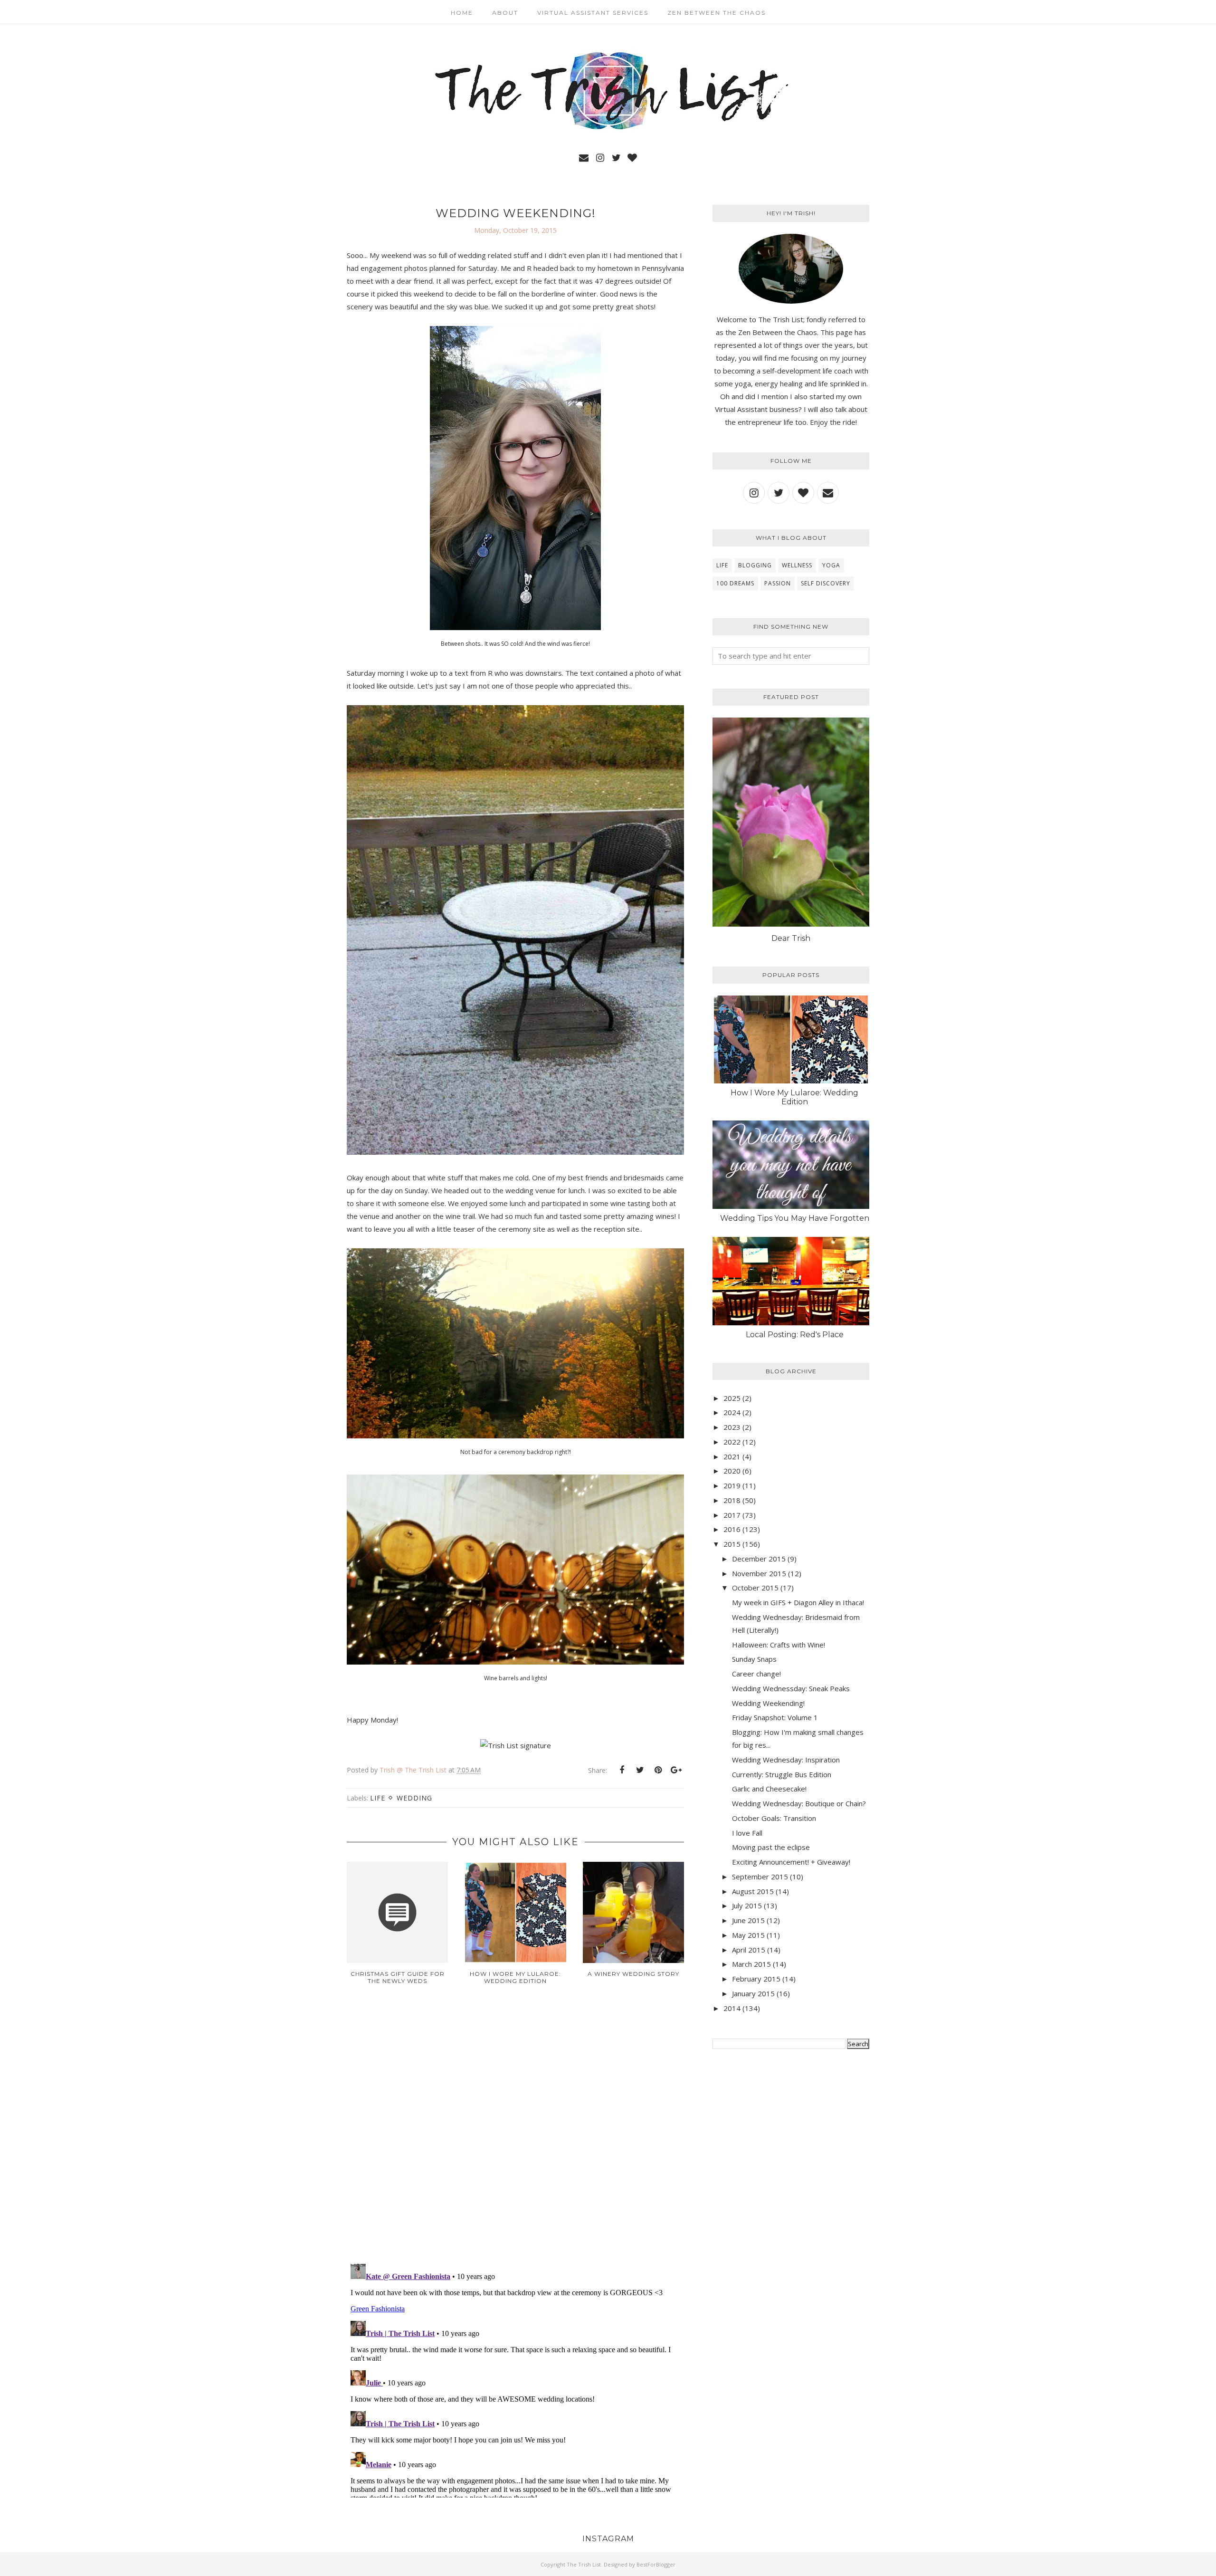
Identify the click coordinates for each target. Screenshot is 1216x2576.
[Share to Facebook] (622, 1770)
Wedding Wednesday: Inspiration (786, 1760)
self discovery (826, 583)
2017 (732, 1515)
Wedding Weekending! (768, 1703)
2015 (732, 1544)
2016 (732, 1529)
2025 (732, 1398)
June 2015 (748, 1920)
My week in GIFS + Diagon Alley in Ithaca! (798, 1602)
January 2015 (753, 1993)
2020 (732, 1471)
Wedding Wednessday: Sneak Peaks (791, 1688)
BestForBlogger (656, 2564)
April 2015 (749, 1950)
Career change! (756, 1674)
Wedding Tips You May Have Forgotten (795, 1218)
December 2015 (759, 1559)
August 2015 (753, 1891)
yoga (831, 565)
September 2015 (760, 1877)
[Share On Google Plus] (676, 1770)
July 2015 (747, 1906)
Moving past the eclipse (771, 1847)
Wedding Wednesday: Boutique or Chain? (799, 1803)
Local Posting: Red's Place (795, 1335)
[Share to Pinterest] (658, 1770)
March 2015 (751, 1964)
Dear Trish (791, 938)
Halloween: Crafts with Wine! (779, 1645)
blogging (755, 565)
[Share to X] (640, 1770)
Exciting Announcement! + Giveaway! (791, 1862)
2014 (732, 2008)
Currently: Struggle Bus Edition (782, 1774)
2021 (732, 1456)
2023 (732, 1427)
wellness (797, 565)
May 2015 (748, 1935)
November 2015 (759, 1573)
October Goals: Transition (774, 1818)
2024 (732, 1412)
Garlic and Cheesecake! (769, 1789)
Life (378, 1798)
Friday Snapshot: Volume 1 (775, 1717)
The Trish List (584, 2564)
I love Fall (747, 1833)
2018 (732, 1500)
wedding (414, 1798)
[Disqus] (515, 2132)
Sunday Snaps (754, 1659)
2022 (732, 1442)
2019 (732, 1485)
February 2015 (756, 1979)
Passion (778, 583)
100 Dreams (735, 583)
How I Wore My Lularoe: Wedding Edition (794, 1097)
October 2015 (755, 1588)
